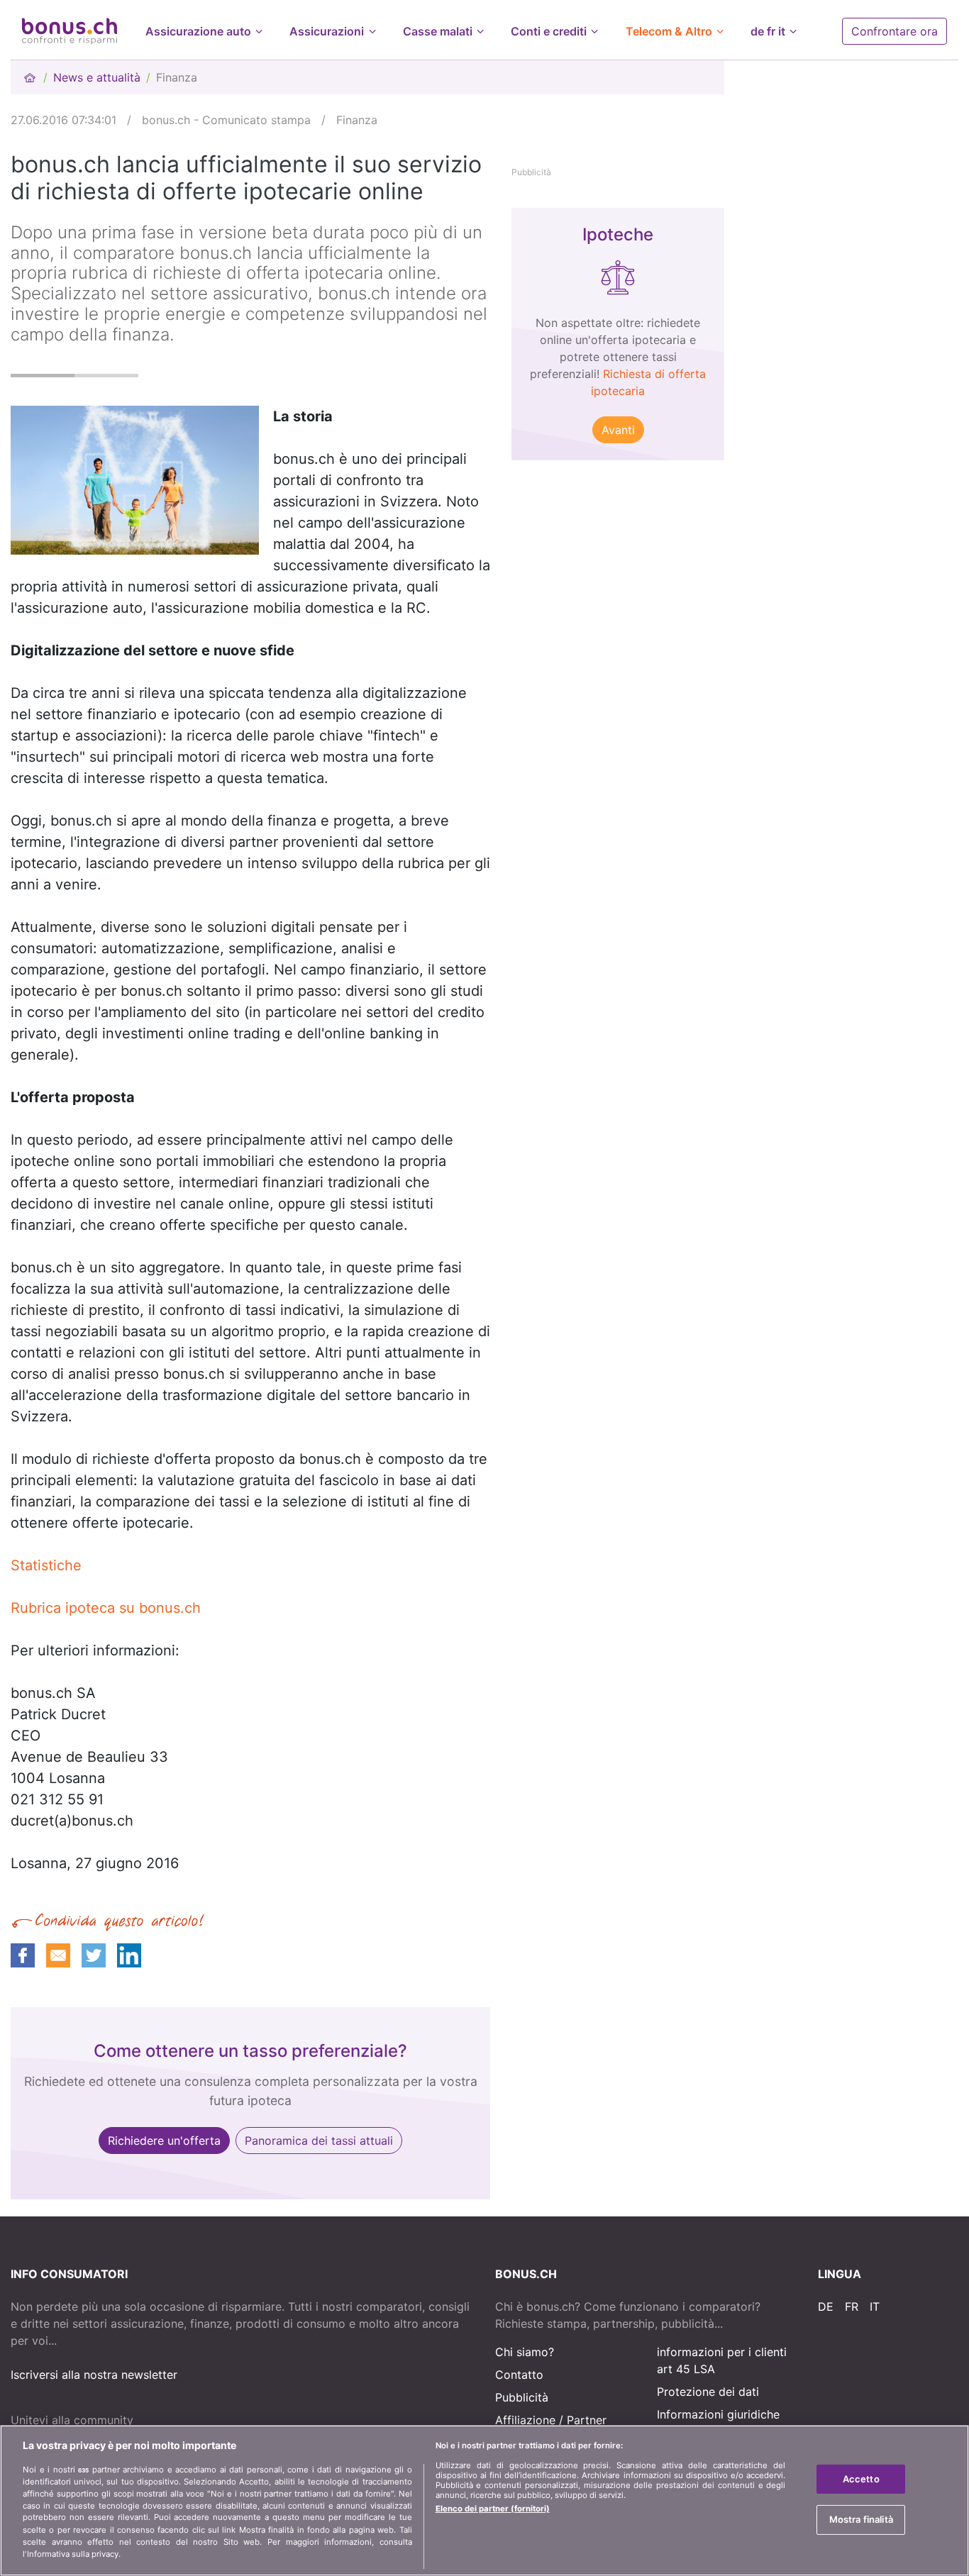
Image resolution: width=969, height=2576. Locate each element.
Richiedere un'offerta (164, 2141)
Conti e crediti (549, 31)
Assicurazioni (327, 31)
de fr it (768, 31)
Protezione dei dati (708, 2392)
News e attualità (97, 77)
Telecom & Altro (669, 31)
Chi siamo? (525, 2352)
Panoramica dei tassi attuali (319, 2141)
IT (875, 2306)
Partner (587, 2420)
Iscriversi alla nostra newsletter (94, 2375)
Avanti (618, 430)
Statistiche (46, 1565)
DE (826, 2306)
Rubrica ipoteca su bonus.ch (106, 1608)
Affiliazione (525, 2420)
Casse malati (438, 31)
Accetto (861, 2479)
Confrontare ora (895, 31)
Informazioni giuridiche (718, 2414)
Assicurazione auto (198, 31)
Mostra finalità (861, 2519)
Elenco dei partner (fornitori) (493, 2509)
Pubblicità (522, 2397)
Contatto (519, 2375)
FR (852, 2306)
